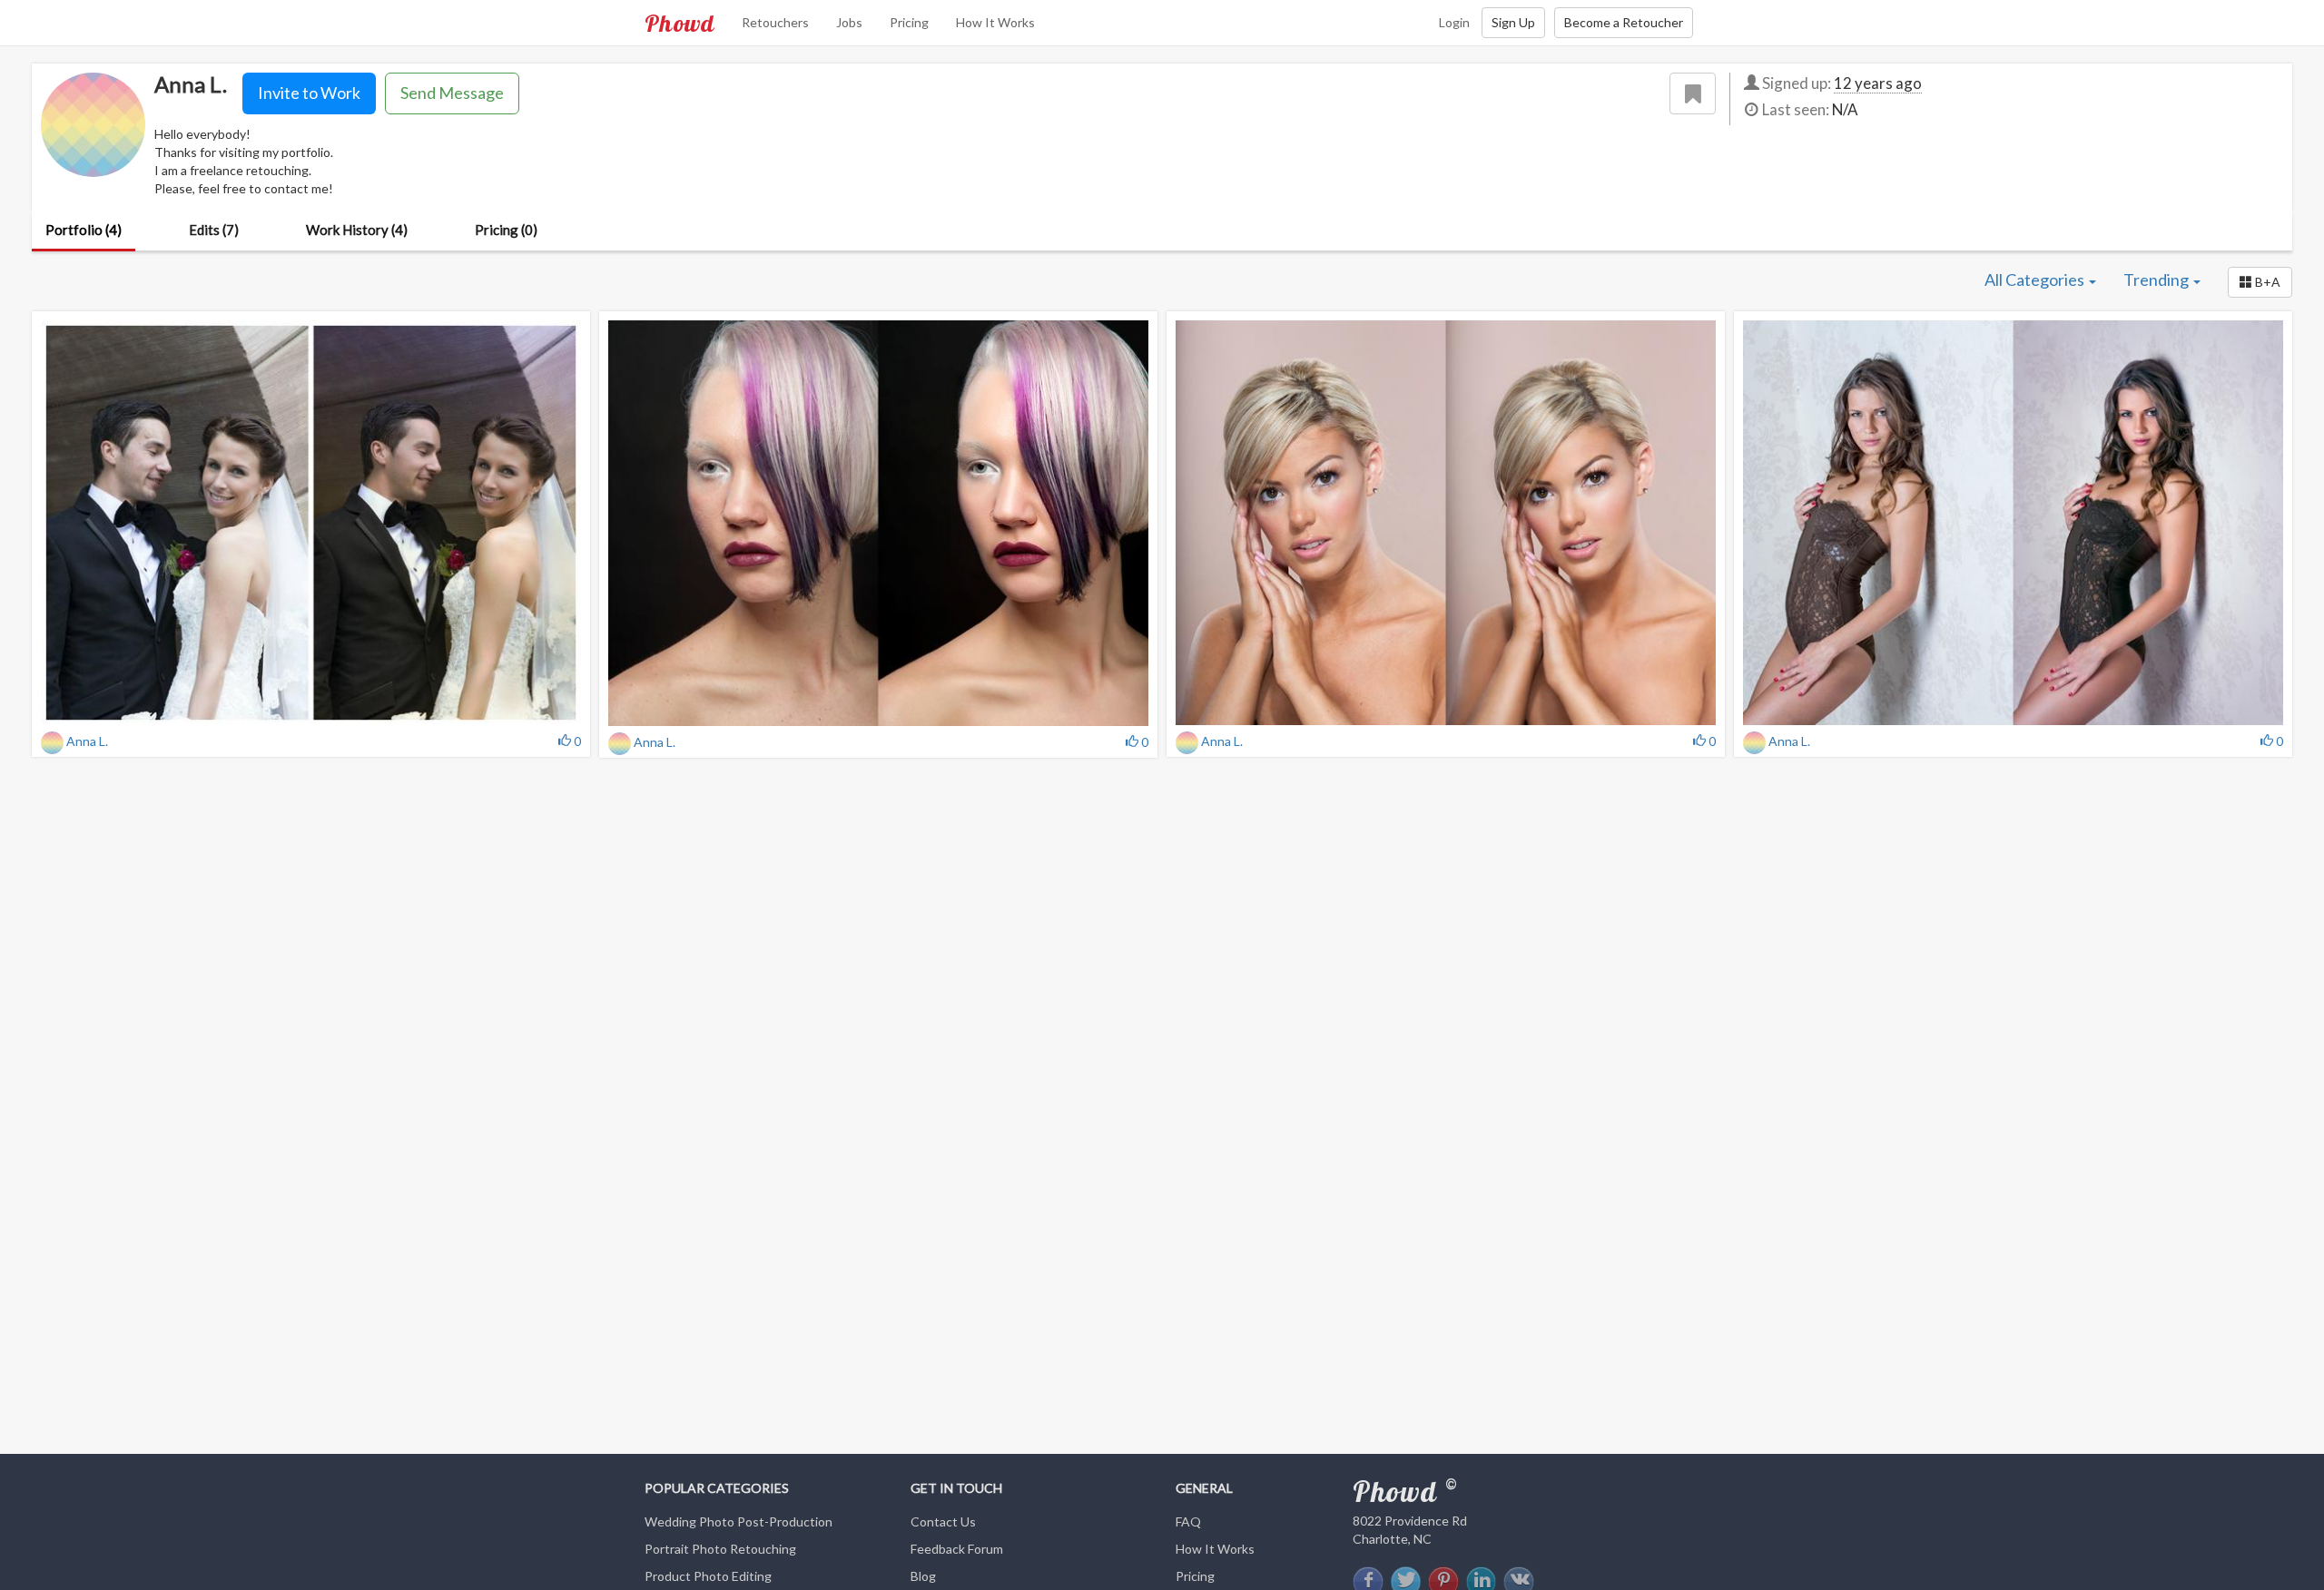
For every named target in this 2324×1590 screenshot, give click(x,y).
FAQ (1188, 1521)
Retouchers (775, 22)
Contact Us (943, 1521)
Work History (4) (357, 230)
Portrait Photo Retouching (720, 1549)
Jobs (849, 22)
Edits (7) (214, 230)
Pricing (909, 22)
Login (1454, 22)
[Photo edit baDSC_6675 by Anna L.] (878, 523)
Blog (923, 1576)
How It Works (995, 22)
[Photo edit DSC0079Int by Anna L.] (2013, 523)
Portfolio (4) (84, 230)
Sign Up (1513, 22)
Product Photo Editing (708, 1576)
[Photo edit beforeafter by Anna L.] (1446, 523)
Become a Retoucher (1624, 22)
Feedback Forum (957, 1549)
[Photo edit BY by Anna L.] (311, 523)
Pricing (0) (506, 230)
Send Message (452, 93)
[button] (2260, 282)
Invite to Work (309, 93)
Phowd (679, 23)
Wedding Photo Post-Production (739, 1521)
